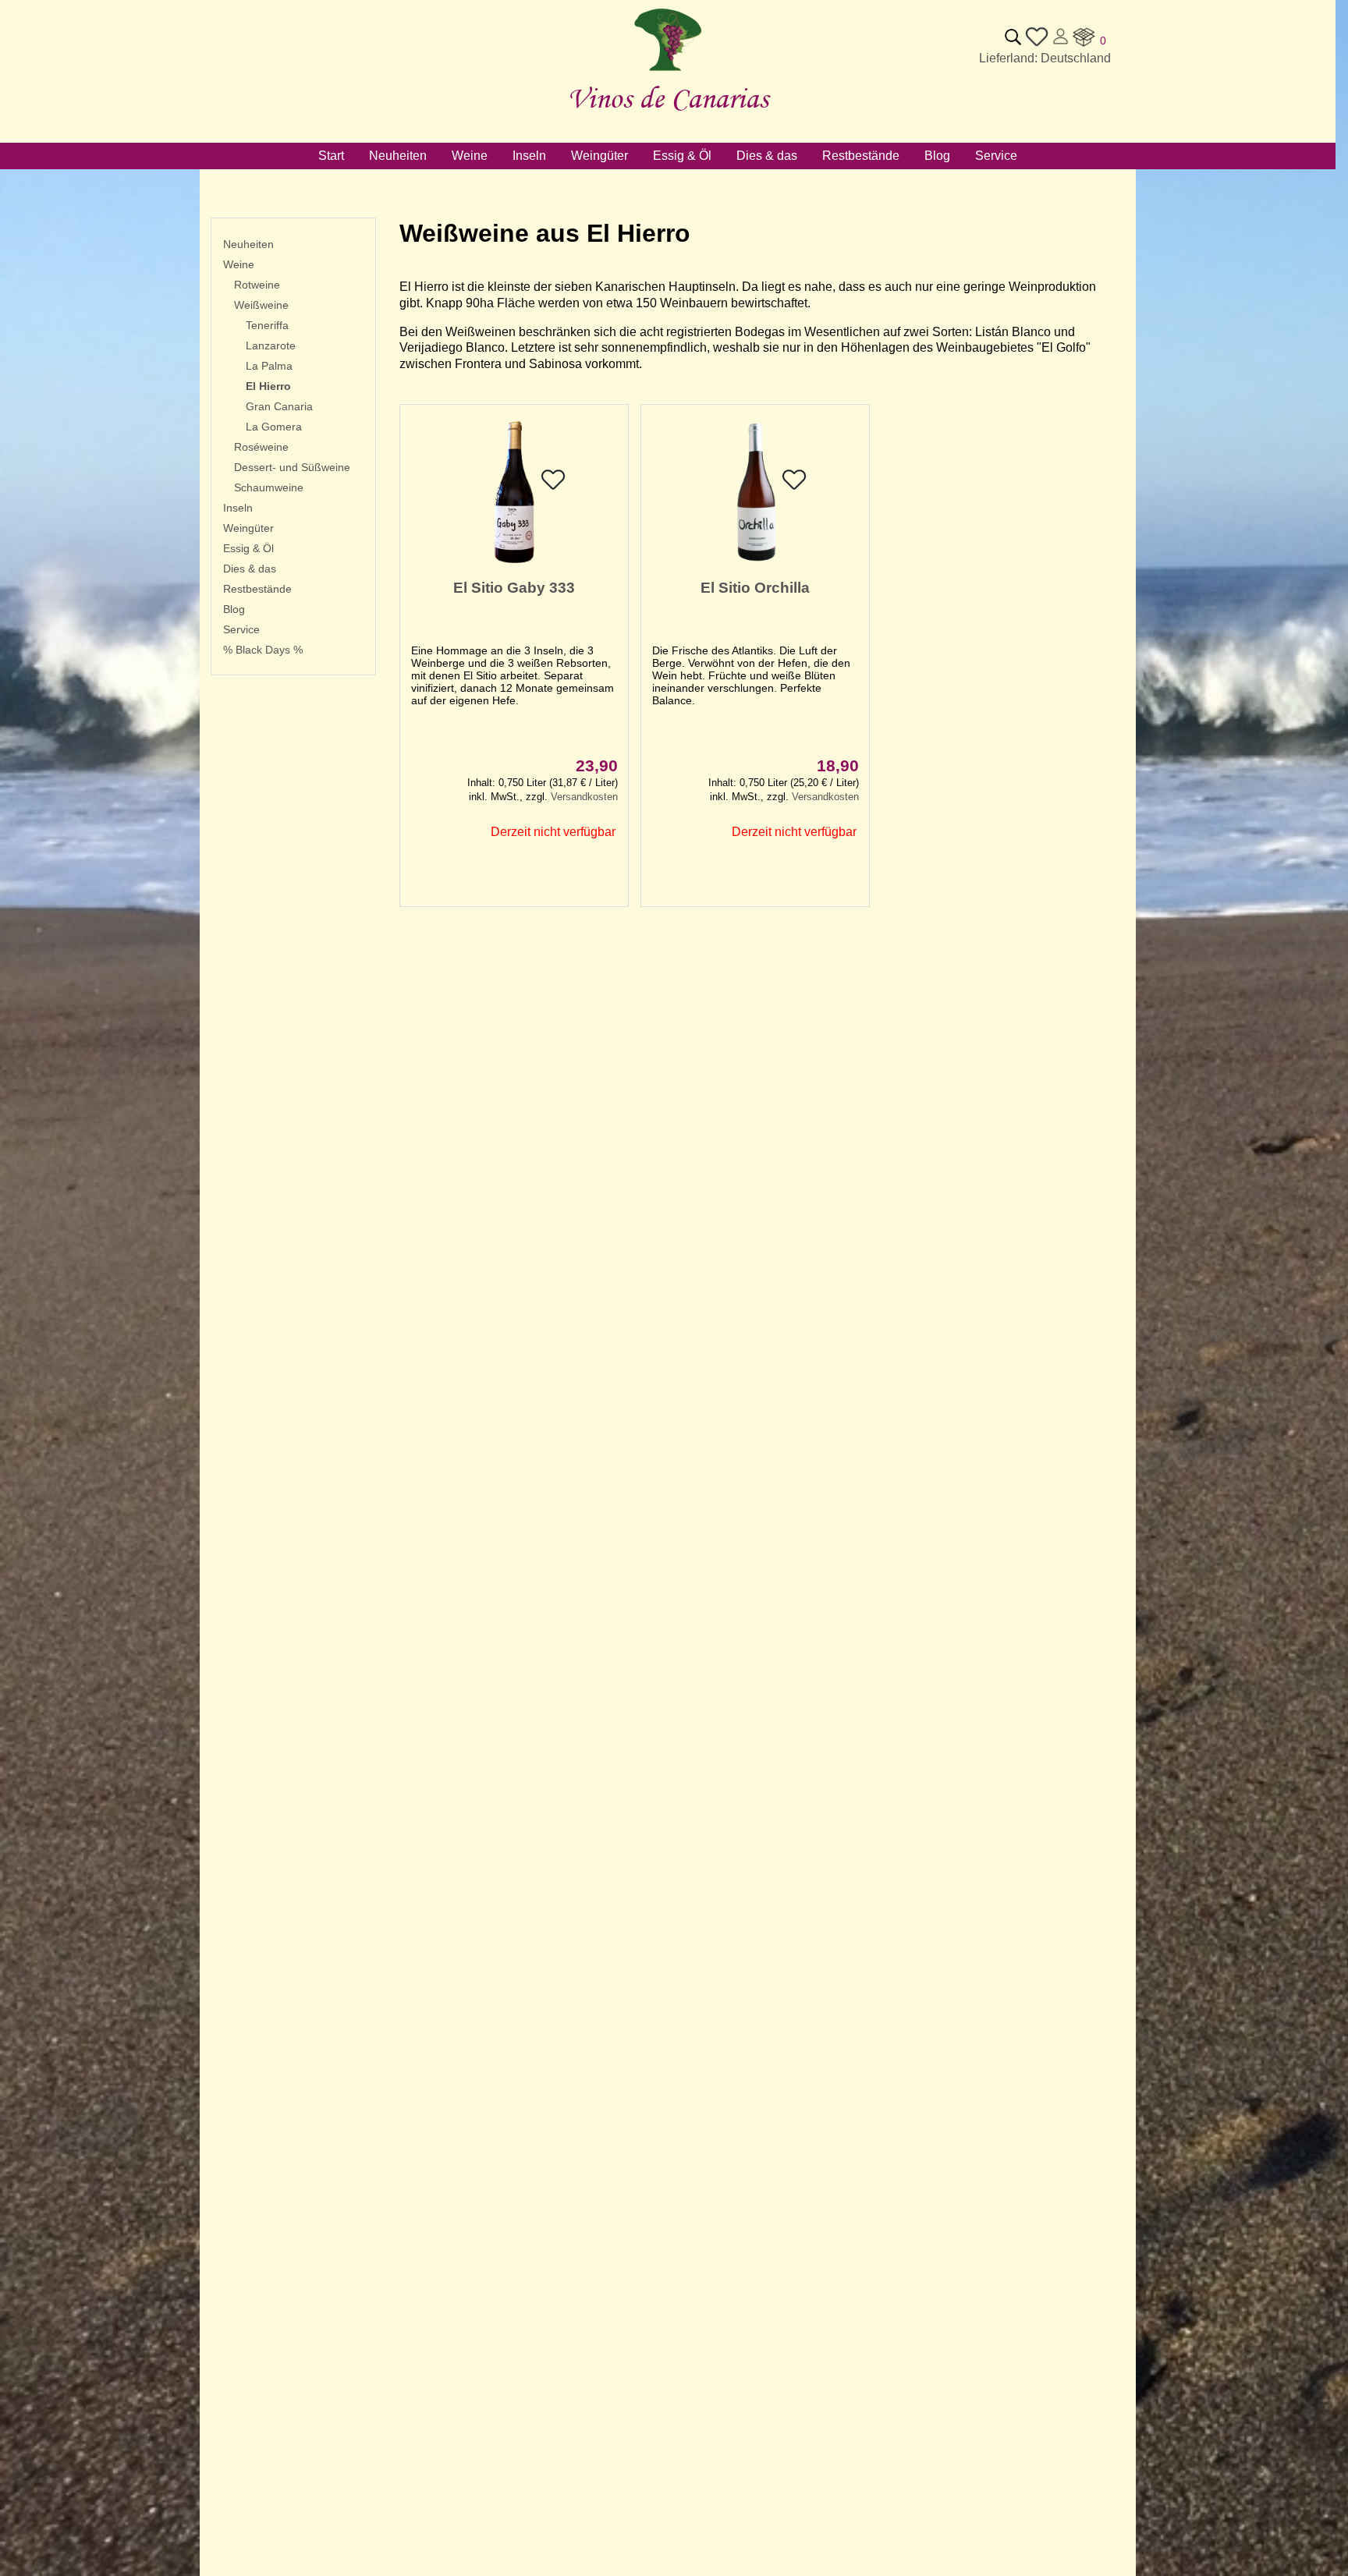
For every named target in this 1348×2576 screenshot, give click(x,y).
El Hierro (268, 386)
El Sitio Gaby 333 (514, 588)
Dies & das (250, 569)
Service (241, 629)
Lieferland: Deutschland (1045, 58)
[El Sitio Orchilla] (755, 563)
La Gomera (274, 427)
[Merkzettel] (553, 488)
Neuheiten (248, 244)
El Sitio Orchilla (755, 588)
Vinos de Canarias (668, 98)
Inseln (238, 508)
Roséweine (261, 447)
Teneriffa (267, 325)
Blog (234, 609)
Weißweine (261, 305)
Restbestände (257, 589)
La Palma (269, 366)
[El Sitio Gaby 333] (514, 563)
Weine (239, 264)
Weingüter (248, 528)
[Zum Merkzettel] (1037, 44)
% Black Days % (263, 650)
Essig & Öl (248, 548)
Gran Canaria (279, 406)
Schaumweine (269, 487)
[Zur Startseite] (668, 71)
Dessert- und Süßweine (292, 467)
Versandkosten (584, 797)
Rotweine (257, 285)
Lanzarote (271, 345)
